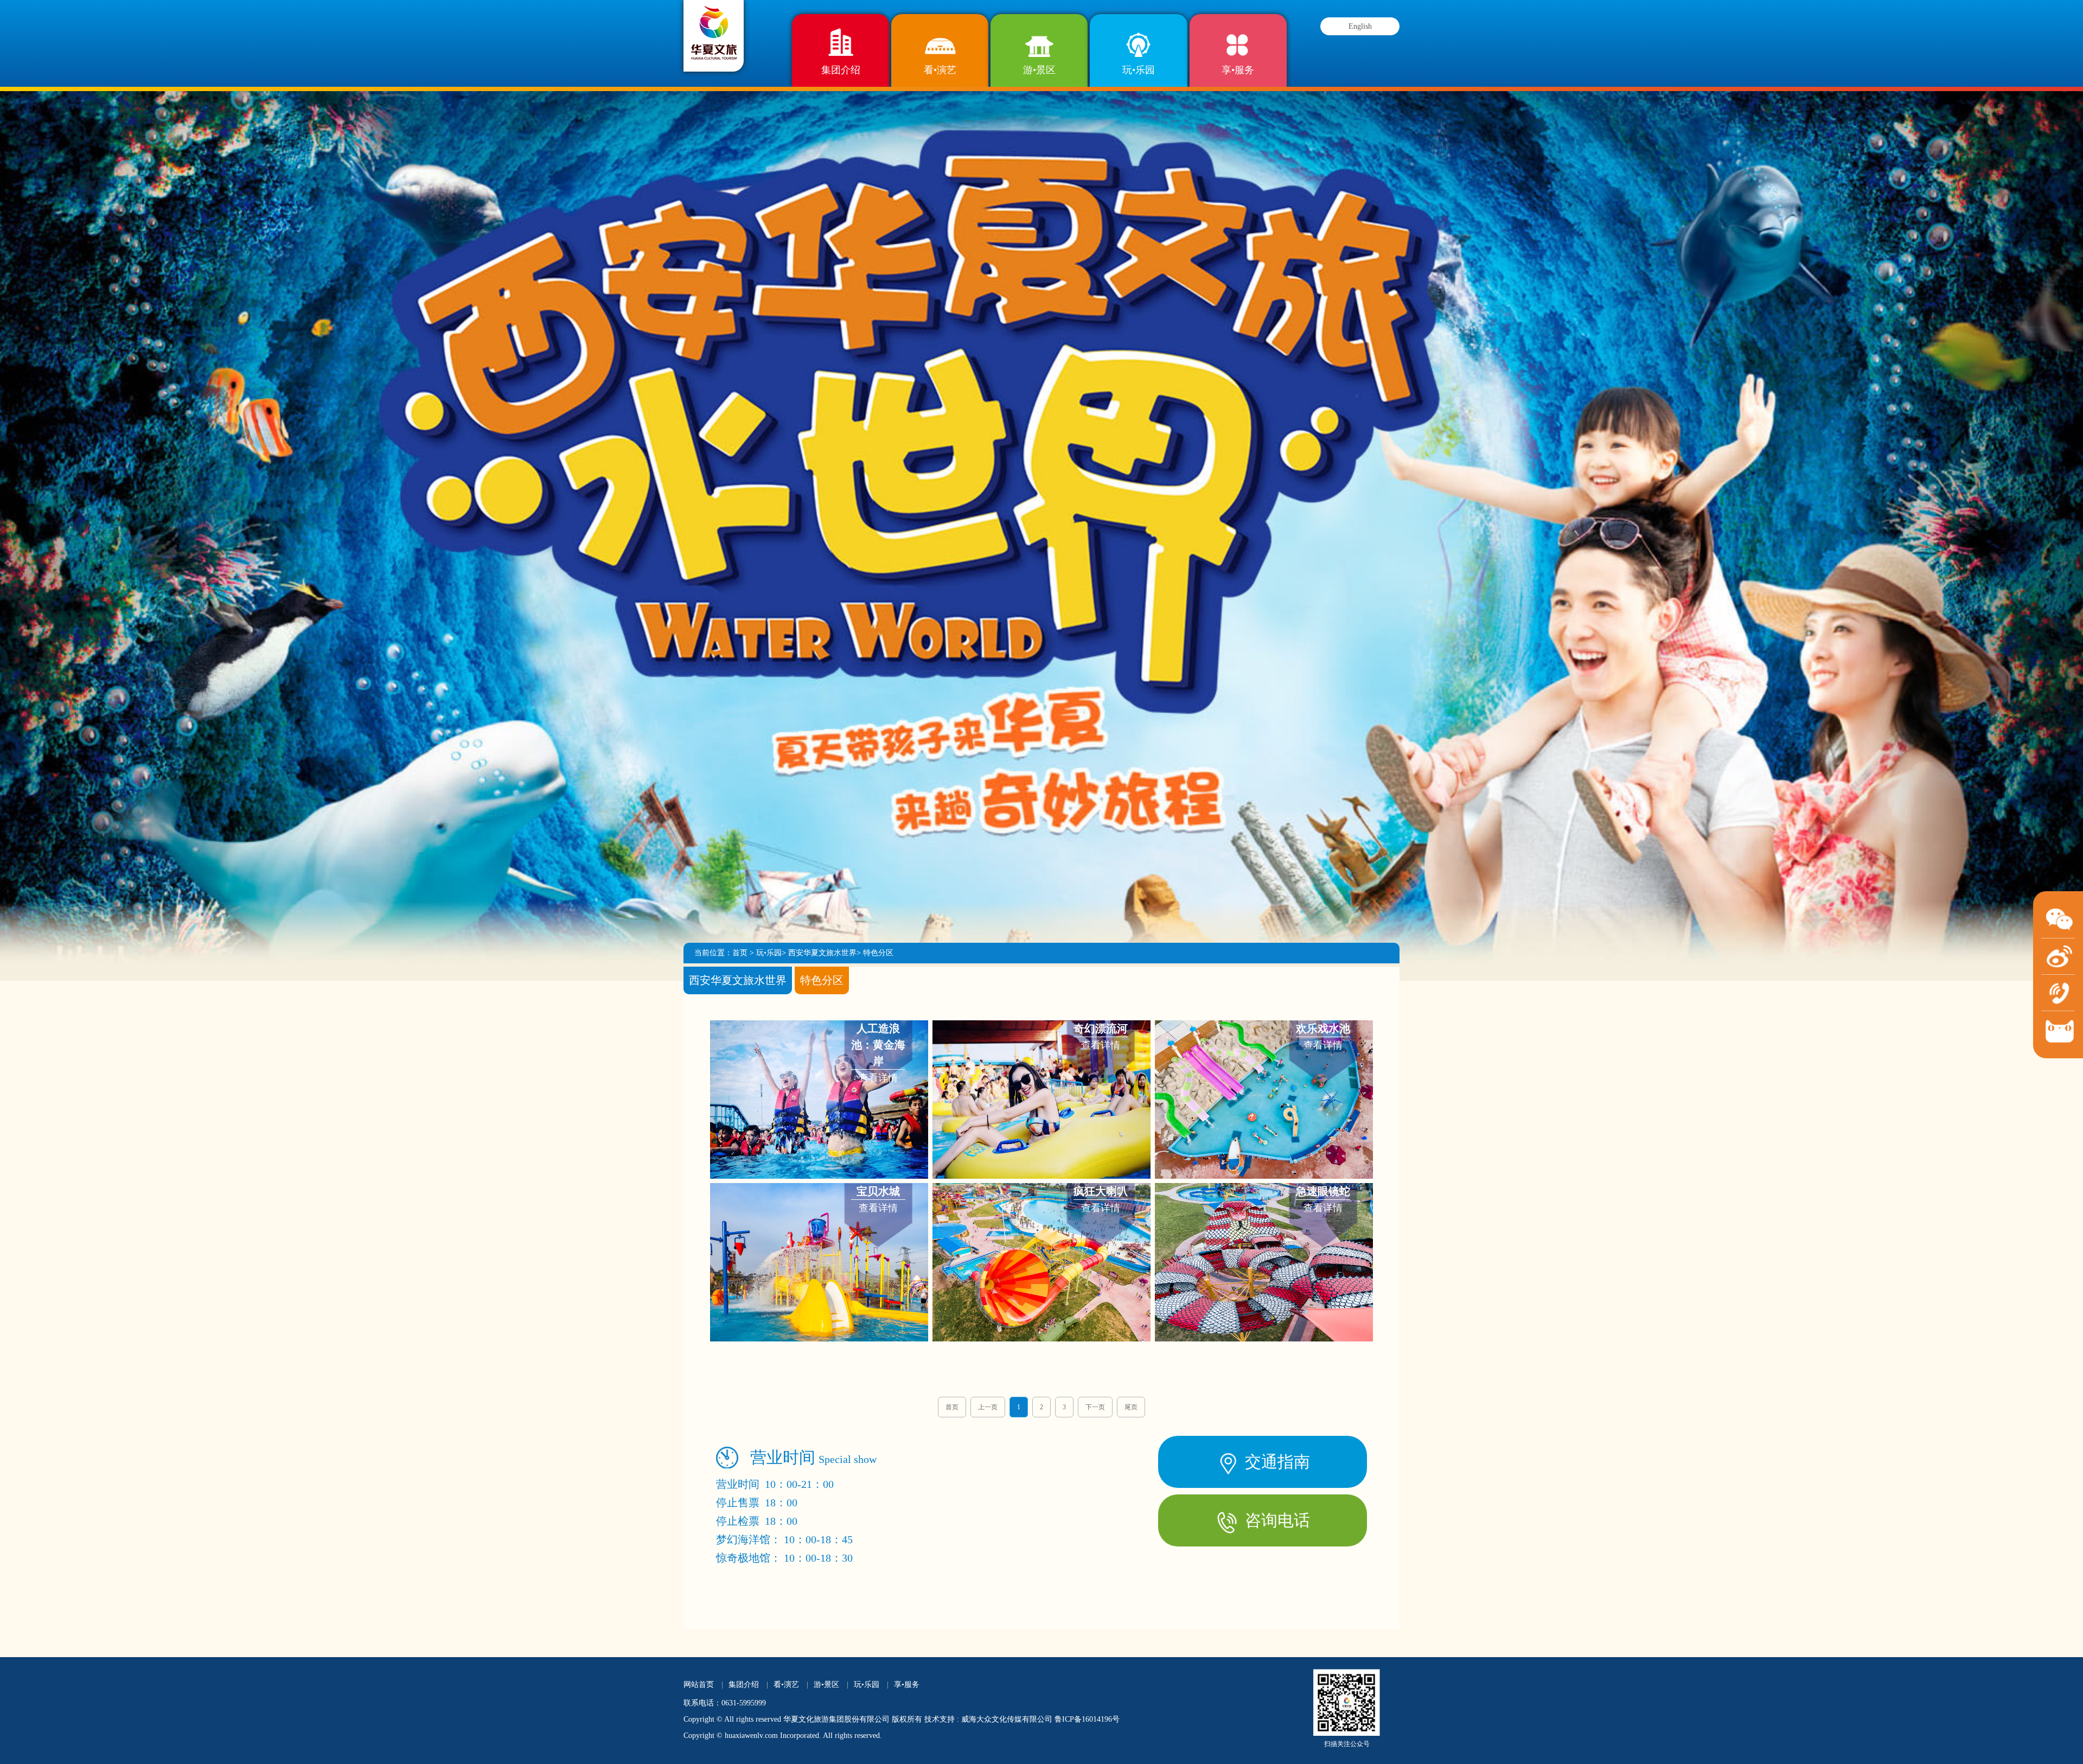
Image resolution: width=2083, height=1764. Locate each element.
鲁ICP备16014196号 (1087, 1719)
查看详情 (878, 1053)
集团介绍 (841, 70)
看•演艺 (940, 70)
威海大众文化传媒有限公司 (1007, 1719)
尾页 (1131, 1407)
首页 (740, 953)
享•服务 (1238, 70)
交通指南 (1275, 1462)
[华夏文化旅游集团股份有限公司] (714, 32)
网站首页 (699, 1685)
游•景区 (1039, 70)
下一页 (1095, 1407)
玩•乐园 (1139, 70)
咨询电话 (1275, 1520)
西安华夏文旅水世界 (822, 953)
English (1360, 26)
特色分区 (878, 953)
